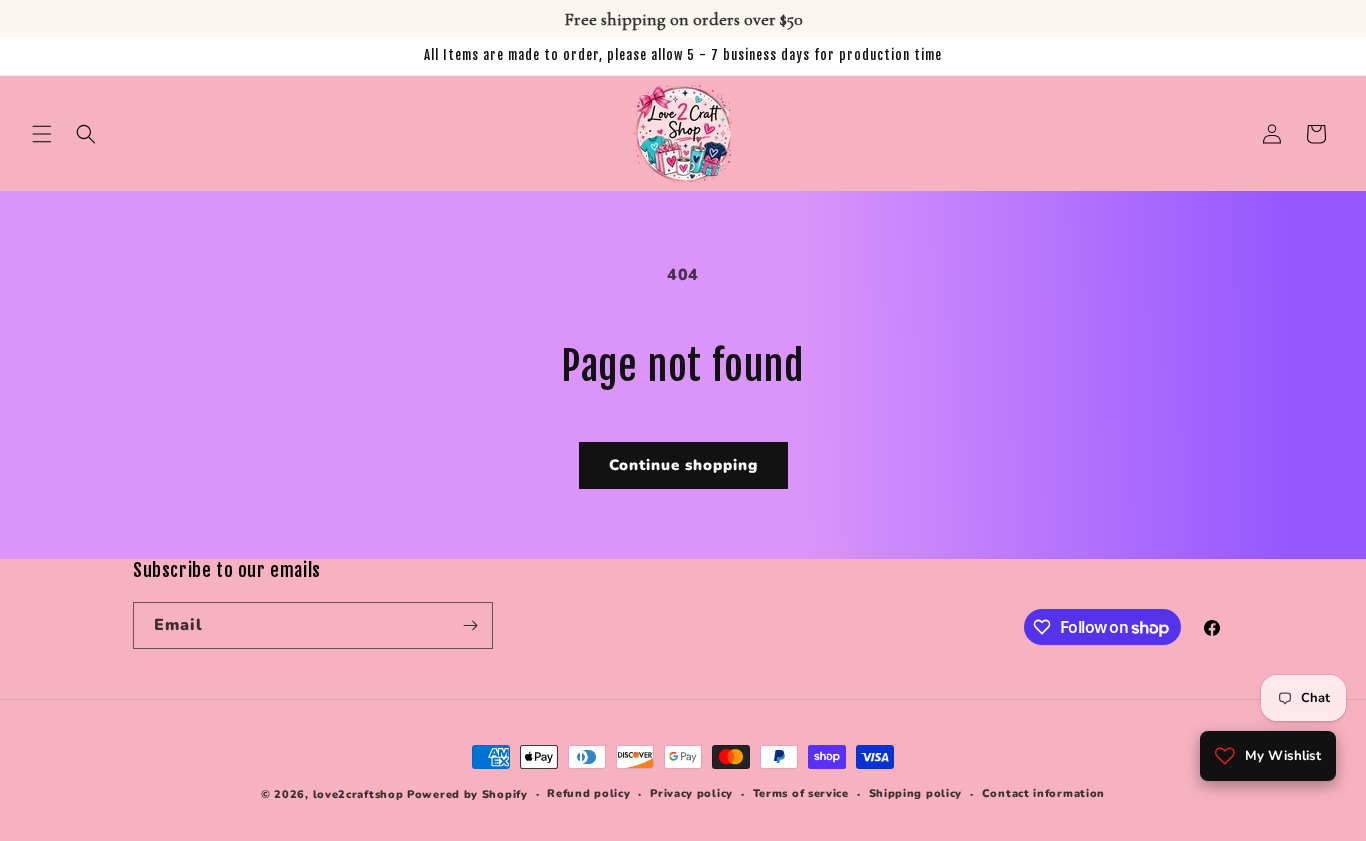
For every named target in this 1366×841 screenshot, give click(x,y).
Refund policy (588, 793)
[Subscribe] (470, 625)
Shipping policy (916, 793)
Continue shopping (683, 465)
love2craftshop (358, 794)
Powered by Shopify (467, 794)
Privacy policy (691, 793)
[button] (42, 134)
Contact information (1043, 793)
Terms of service (801, 793)
